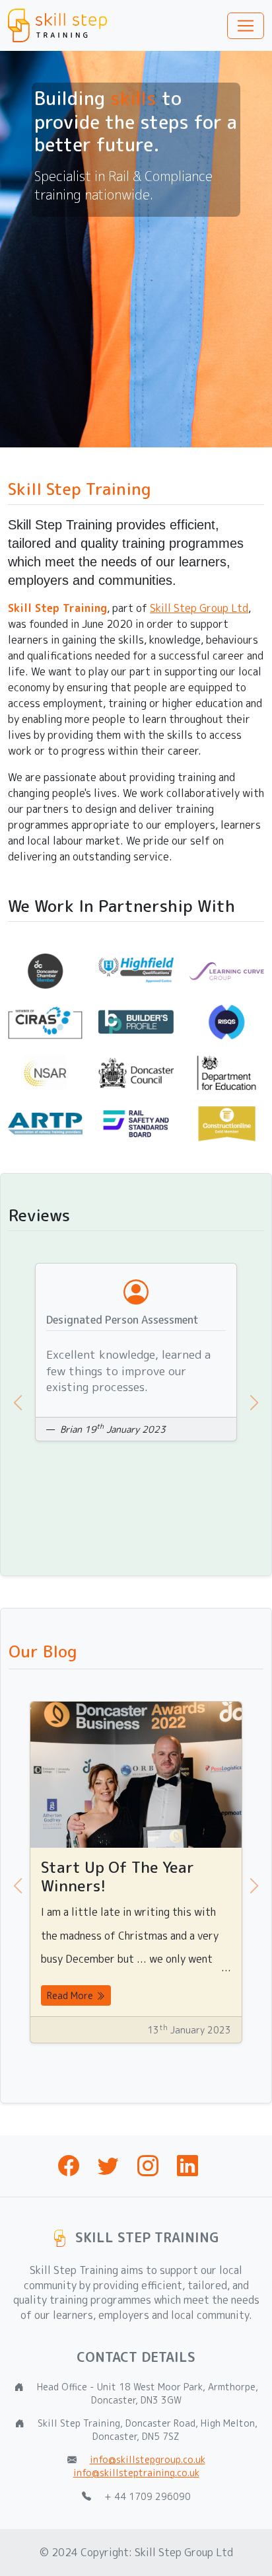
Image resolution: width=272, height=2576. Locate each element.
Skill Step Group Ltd (199, 608)
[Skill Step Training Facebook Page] (69, 2170)
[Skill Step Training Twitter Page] (108, 2170)
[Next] (244, 1403)
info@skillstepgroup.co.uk (148, 2459)
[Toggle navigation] (246, 26)
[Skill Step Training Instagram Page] (148, 2170)
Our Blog (43, 1651)
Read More (71, 1995)
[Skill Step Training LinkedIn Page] (187, 2170)
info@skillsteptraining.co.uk (136, 2473)
